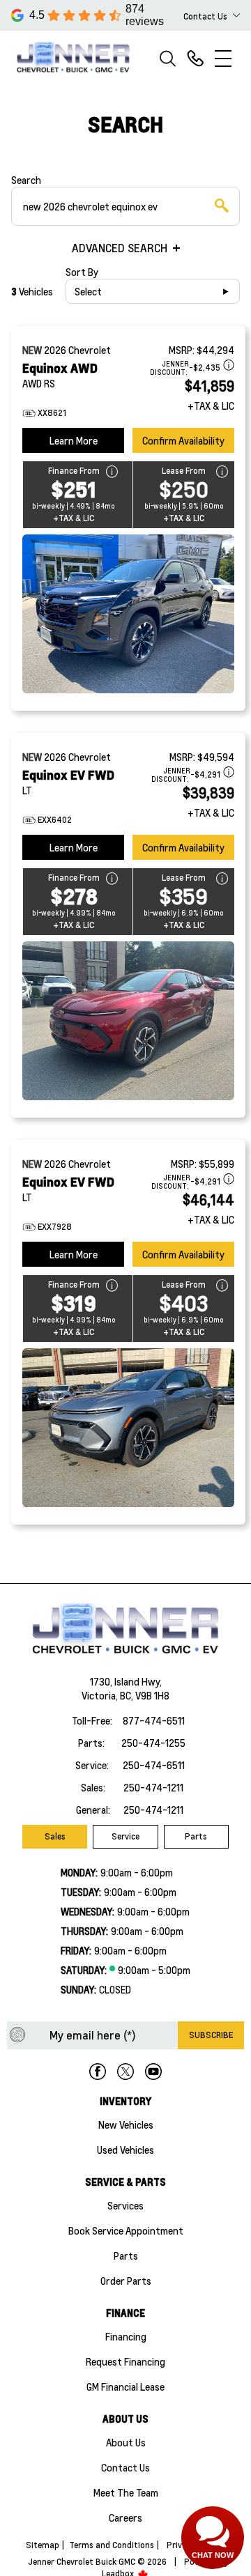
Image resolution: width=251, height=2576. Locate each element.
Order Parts (126, 2281)
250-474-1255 (153, 1743)
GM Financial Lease (125, 2386)
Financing (126, 2336)
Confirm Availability (183, 440)
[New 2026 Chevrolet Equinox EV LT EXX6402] (128, 1021)
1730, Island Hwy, (126, 1681)
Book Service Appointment (126, 2230)
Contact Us (125, 2467)
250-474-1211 (153, 1787)
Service (125, 1836)
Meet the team (126, 2492)
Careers (125, 2517)
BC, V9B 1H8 (145, 1695)
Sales (55, 1836)
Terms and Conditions (112, 2545)
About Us (126, 2442)
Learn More (74, 440)
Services (125, 2205)
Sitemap (43, 2545)
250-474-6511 (154, 1765)
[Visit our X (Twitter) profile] (125, 2072)
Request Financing (125, 2361)
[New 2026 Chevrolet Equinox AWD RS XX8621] (128, 614)
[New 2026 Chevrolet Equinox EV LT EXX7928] (128, 1428)
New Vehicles (126, 2124)
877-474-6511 (154, 1720)
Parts (196, 1836)
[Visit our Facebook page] (98, 2072)
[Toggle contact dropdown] (236, 15)
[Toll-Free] (195, 59)
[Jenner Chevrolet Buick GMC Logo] (79, 58)
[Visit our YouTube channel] (153, 2072)
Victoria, (101, 1695)
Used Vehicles (125, 2150)
